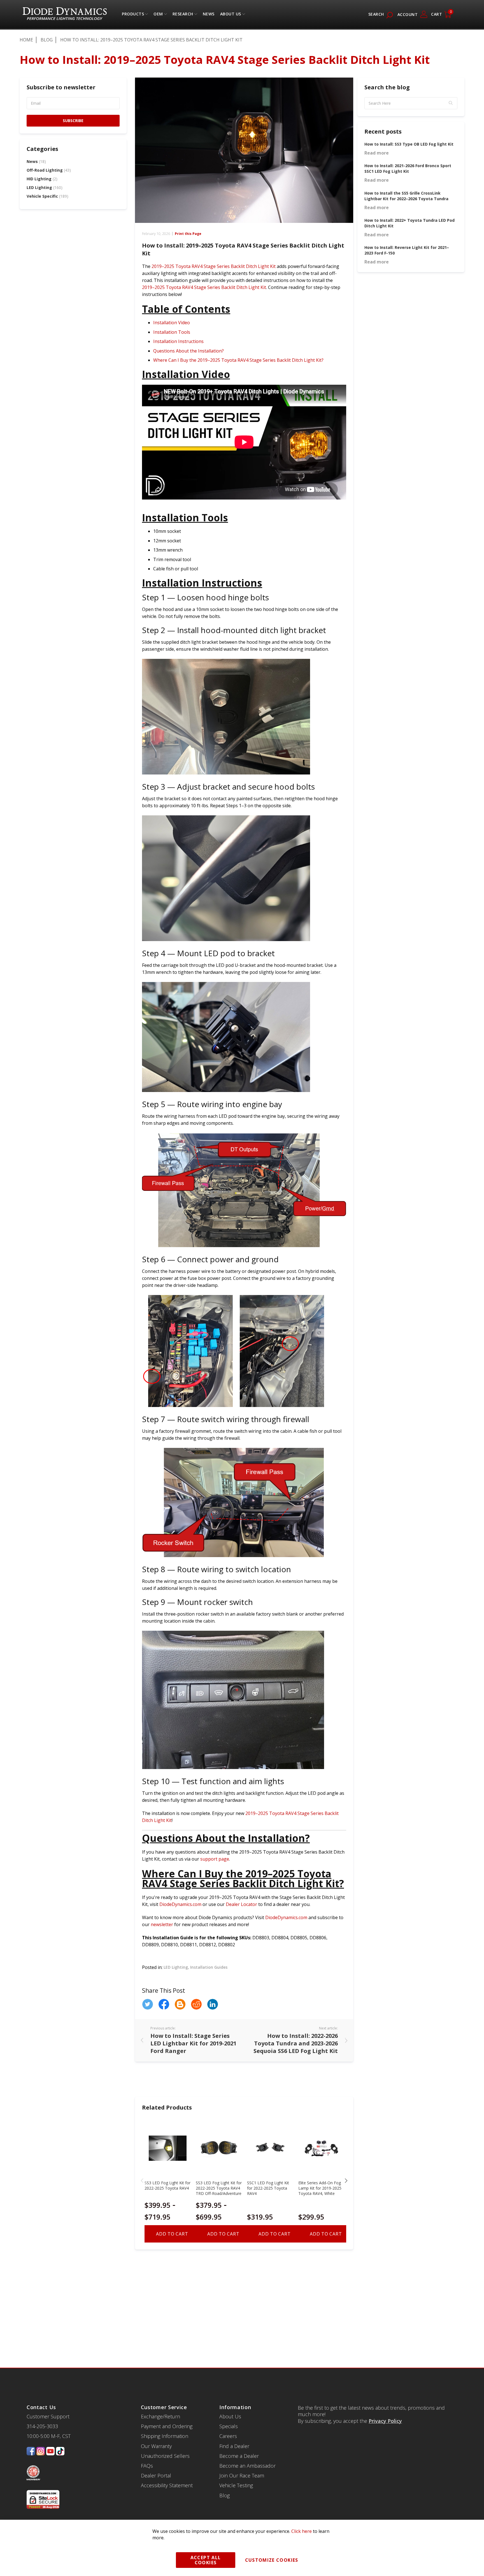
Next (346, 2181)
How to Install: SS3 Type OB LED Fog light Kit (409, 144)
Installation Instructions (178, 341)
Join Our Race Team (242, 2475)
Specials (229, 2426)
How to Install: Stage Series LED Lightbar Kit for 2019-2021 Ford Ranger (193, 2043)
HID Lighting (42, 179)
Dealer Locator (241, 1904)
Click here (302, 2531)
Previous (142, 2181)
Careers (228, 2436)
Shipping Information (165, 2436)
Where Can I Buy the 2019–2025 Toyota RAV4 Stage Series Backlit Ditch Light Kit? (238, 360)
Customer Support (48, 2416)
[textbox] (411, 103)
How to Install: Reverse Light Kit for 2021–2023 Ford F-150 (407, 250)
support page (215, 1859)
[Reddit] (196, 2004)
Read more (377, 153)
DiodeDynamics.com (180, 1904)
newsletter (162, 1924)
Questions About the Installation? (189, 351)
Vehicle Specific (47, 196)
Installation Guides (209, 1967)
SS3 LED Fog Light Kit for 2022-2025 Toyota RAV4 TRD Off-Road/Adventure (219, 2188)
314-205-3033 (42, 2426)
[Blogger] (180, 2004)
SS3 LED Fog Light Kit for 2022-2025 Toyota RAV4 (167, 2185)
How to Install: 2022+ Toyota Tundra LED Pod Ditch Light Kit (409, 223)
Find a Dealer (234, 2446)
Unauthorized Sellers (165, 2456)
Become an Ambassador (247, 2466)
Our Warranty (156, 2446)
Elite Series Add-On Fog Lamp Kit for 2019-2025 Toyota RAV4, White (320, 2188)
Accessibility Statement (167, 2485)
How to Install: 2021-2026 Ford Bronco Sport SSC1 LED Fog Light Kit (408, 168)
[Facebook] (164, 2004)
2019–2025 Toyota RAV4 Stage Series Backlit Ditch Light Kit (214, 266)
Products (133, 15)
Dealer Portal (156, 2475)
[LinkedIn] (213, 2004)
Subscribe (73, 121)
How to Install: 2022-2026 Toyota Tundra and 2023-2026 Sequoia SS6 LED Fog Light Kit (296, 2043)
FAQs (147, 2466)
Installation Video (172, 323)
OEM (158, 15)
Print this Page (188, 234)
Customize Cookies (272, 2560)
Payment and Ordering (167, 2426)
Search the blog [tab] (387, 87)
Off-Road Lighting (49, 170)
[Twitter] (148, 2004)
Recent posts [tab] (383, 131)
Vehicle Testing (236, 2485)
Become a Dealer (239, 2456)
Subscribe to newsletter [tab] (61, 87)
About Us (231, 15)
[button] (451, 103)
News (36, 161)
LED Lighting (176, 1967)
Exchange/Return (160, 2416)
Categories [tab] (42, 149)
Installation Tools (172, 332)
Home (26, 40)
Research (183, 15)
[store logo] (65, 14)
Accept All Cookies (206, 2560)
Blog (47, 40)
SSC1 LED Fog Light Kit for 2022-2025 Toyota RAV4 (268, 2188)
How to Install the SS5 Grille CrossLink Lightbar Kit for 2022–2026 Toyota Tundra (406, 196)
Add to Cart (172, 2234)
